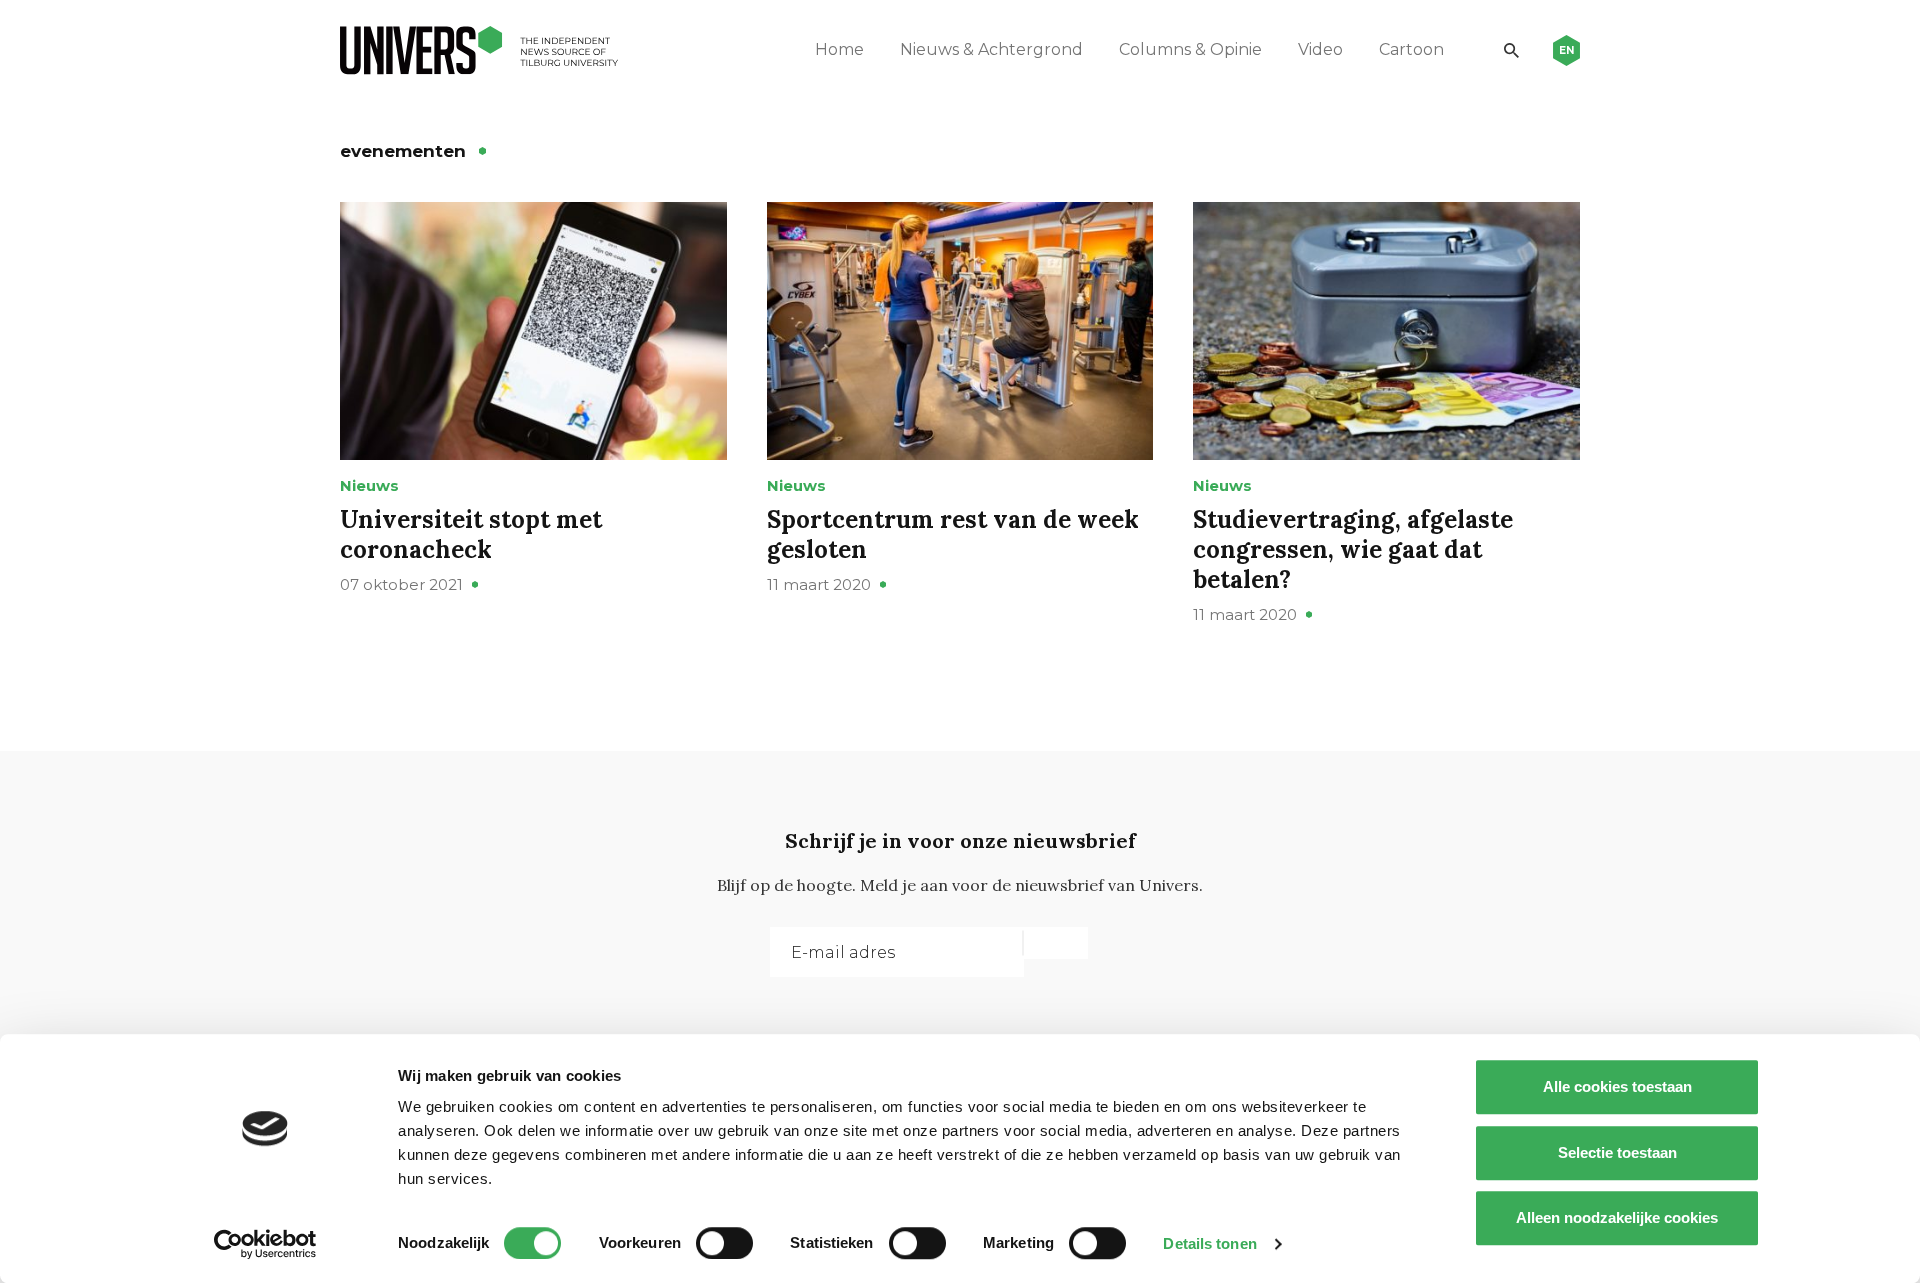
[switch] (724, 1243)
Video (1320, 49)
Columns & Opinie (1190, 49)
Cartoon (1411, 49)
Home (839, 49)
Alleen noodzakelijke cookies (1617, 1217)
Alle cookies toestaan (1617, 1086)
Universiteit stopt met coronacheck (471, 534)
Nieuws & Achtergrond (991, 49)
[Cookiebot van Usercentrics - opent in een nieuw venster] (265, 1244)
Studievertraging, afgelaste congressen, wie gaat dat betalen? (1353, 549)
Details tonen (1209, 1243)
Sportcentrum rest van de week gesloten (953, 534)
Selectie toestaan (1617, 1152)
